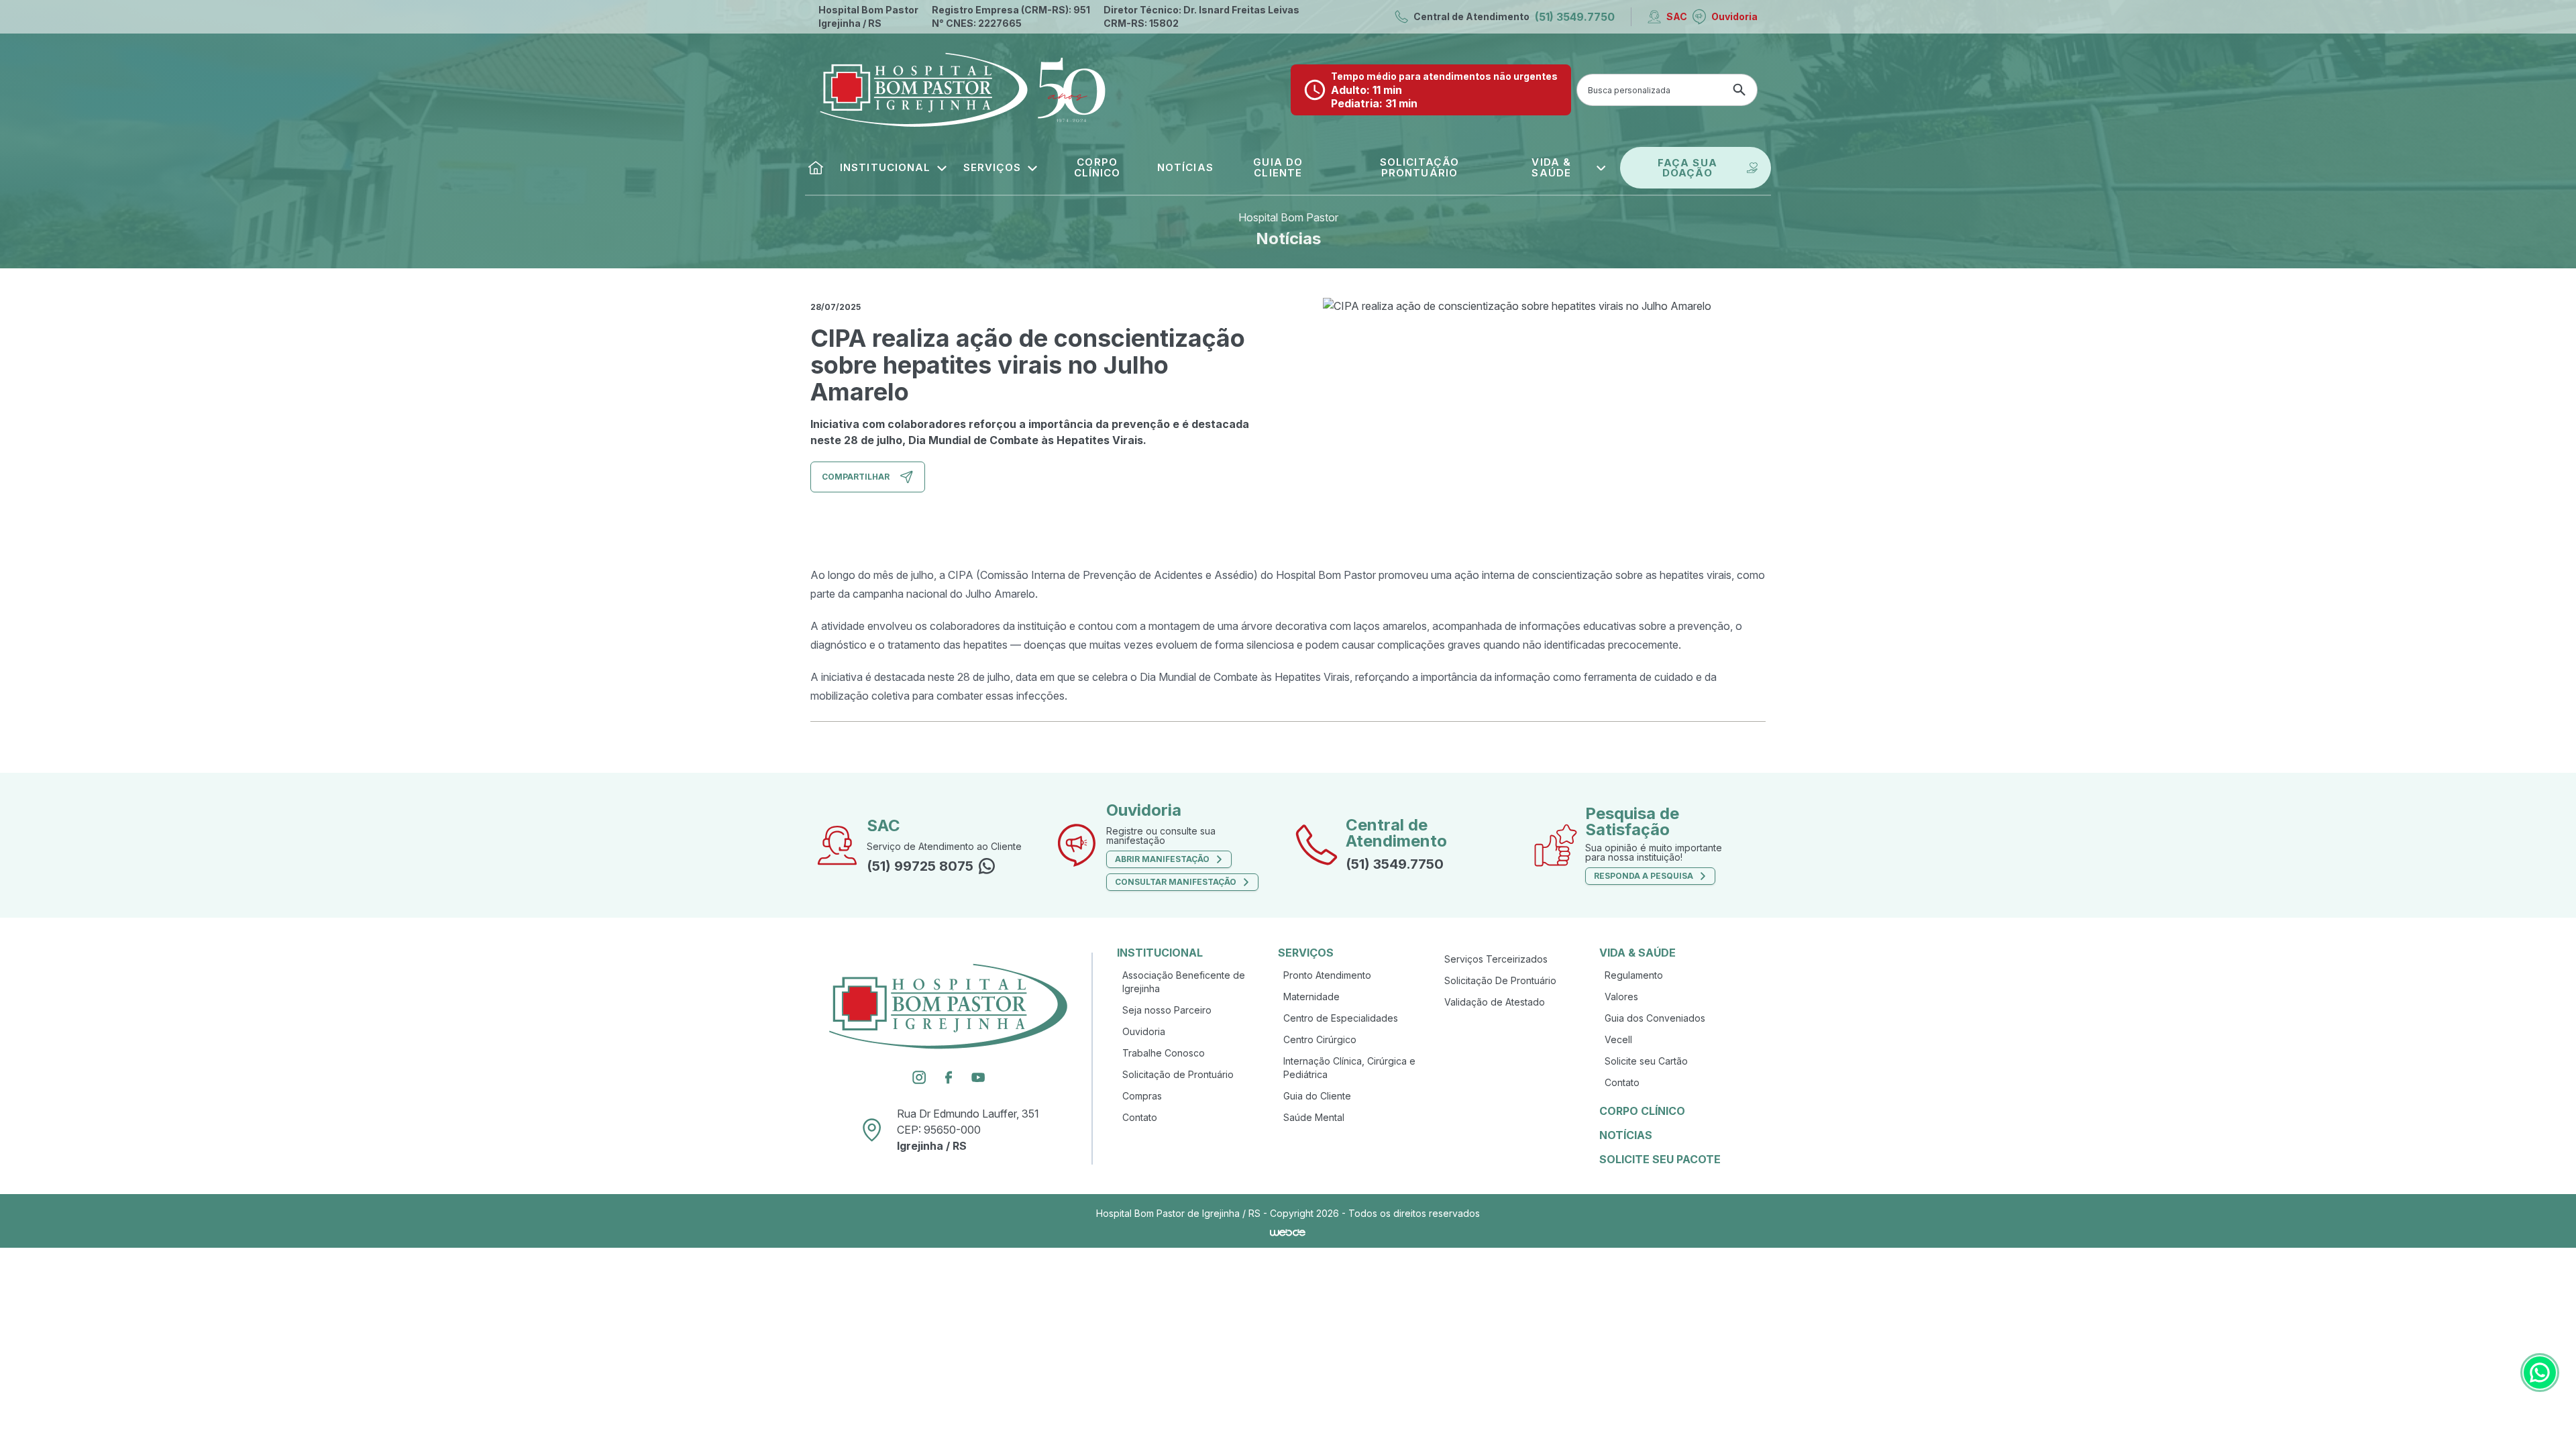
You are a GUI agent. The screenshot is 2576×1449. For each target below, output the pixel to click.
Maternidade (1311, 997)
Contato (1140, 1117)
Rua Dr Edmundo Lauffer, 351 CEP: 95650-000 (968, 1130)
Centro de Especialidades (1341, 1018)
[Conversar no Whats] (2540, 1373)
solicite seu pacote (1660, 1159)
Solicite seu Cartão (1646, 1061)
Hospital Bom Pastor (1288, 217)
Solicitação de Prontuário (1178, 1074)
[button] (894, 168)
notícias (1626, 1135)
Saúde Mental (1314, 1117)
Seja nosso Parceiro (1167, 1010)
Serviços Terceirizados (1496, 959)
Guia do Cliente (1317, 1096)
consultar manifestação (1176, 882)
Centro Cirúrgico (1320, 1039)
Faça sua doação (1687, 168)
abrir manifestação (1162, 859)
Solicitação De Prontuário (1500, 980)
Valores (1621, 997)
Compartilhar (856, 477)
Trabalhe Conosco (1164, 1053)
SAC (1677, 16)
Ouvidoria (1734, 16)
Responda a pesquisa (1644, 876)
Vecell (1618, 1039)
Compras (1142, 1096)
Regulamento (1634, 975)
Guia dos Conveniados (1655, 1018)
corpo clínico (1642, 1111)
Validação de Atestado (1495, 1002)
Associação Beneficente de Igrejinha (1184, 982)
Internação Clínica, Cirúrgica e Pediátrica (1349, 1068)
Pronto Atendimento (1327, 975)
